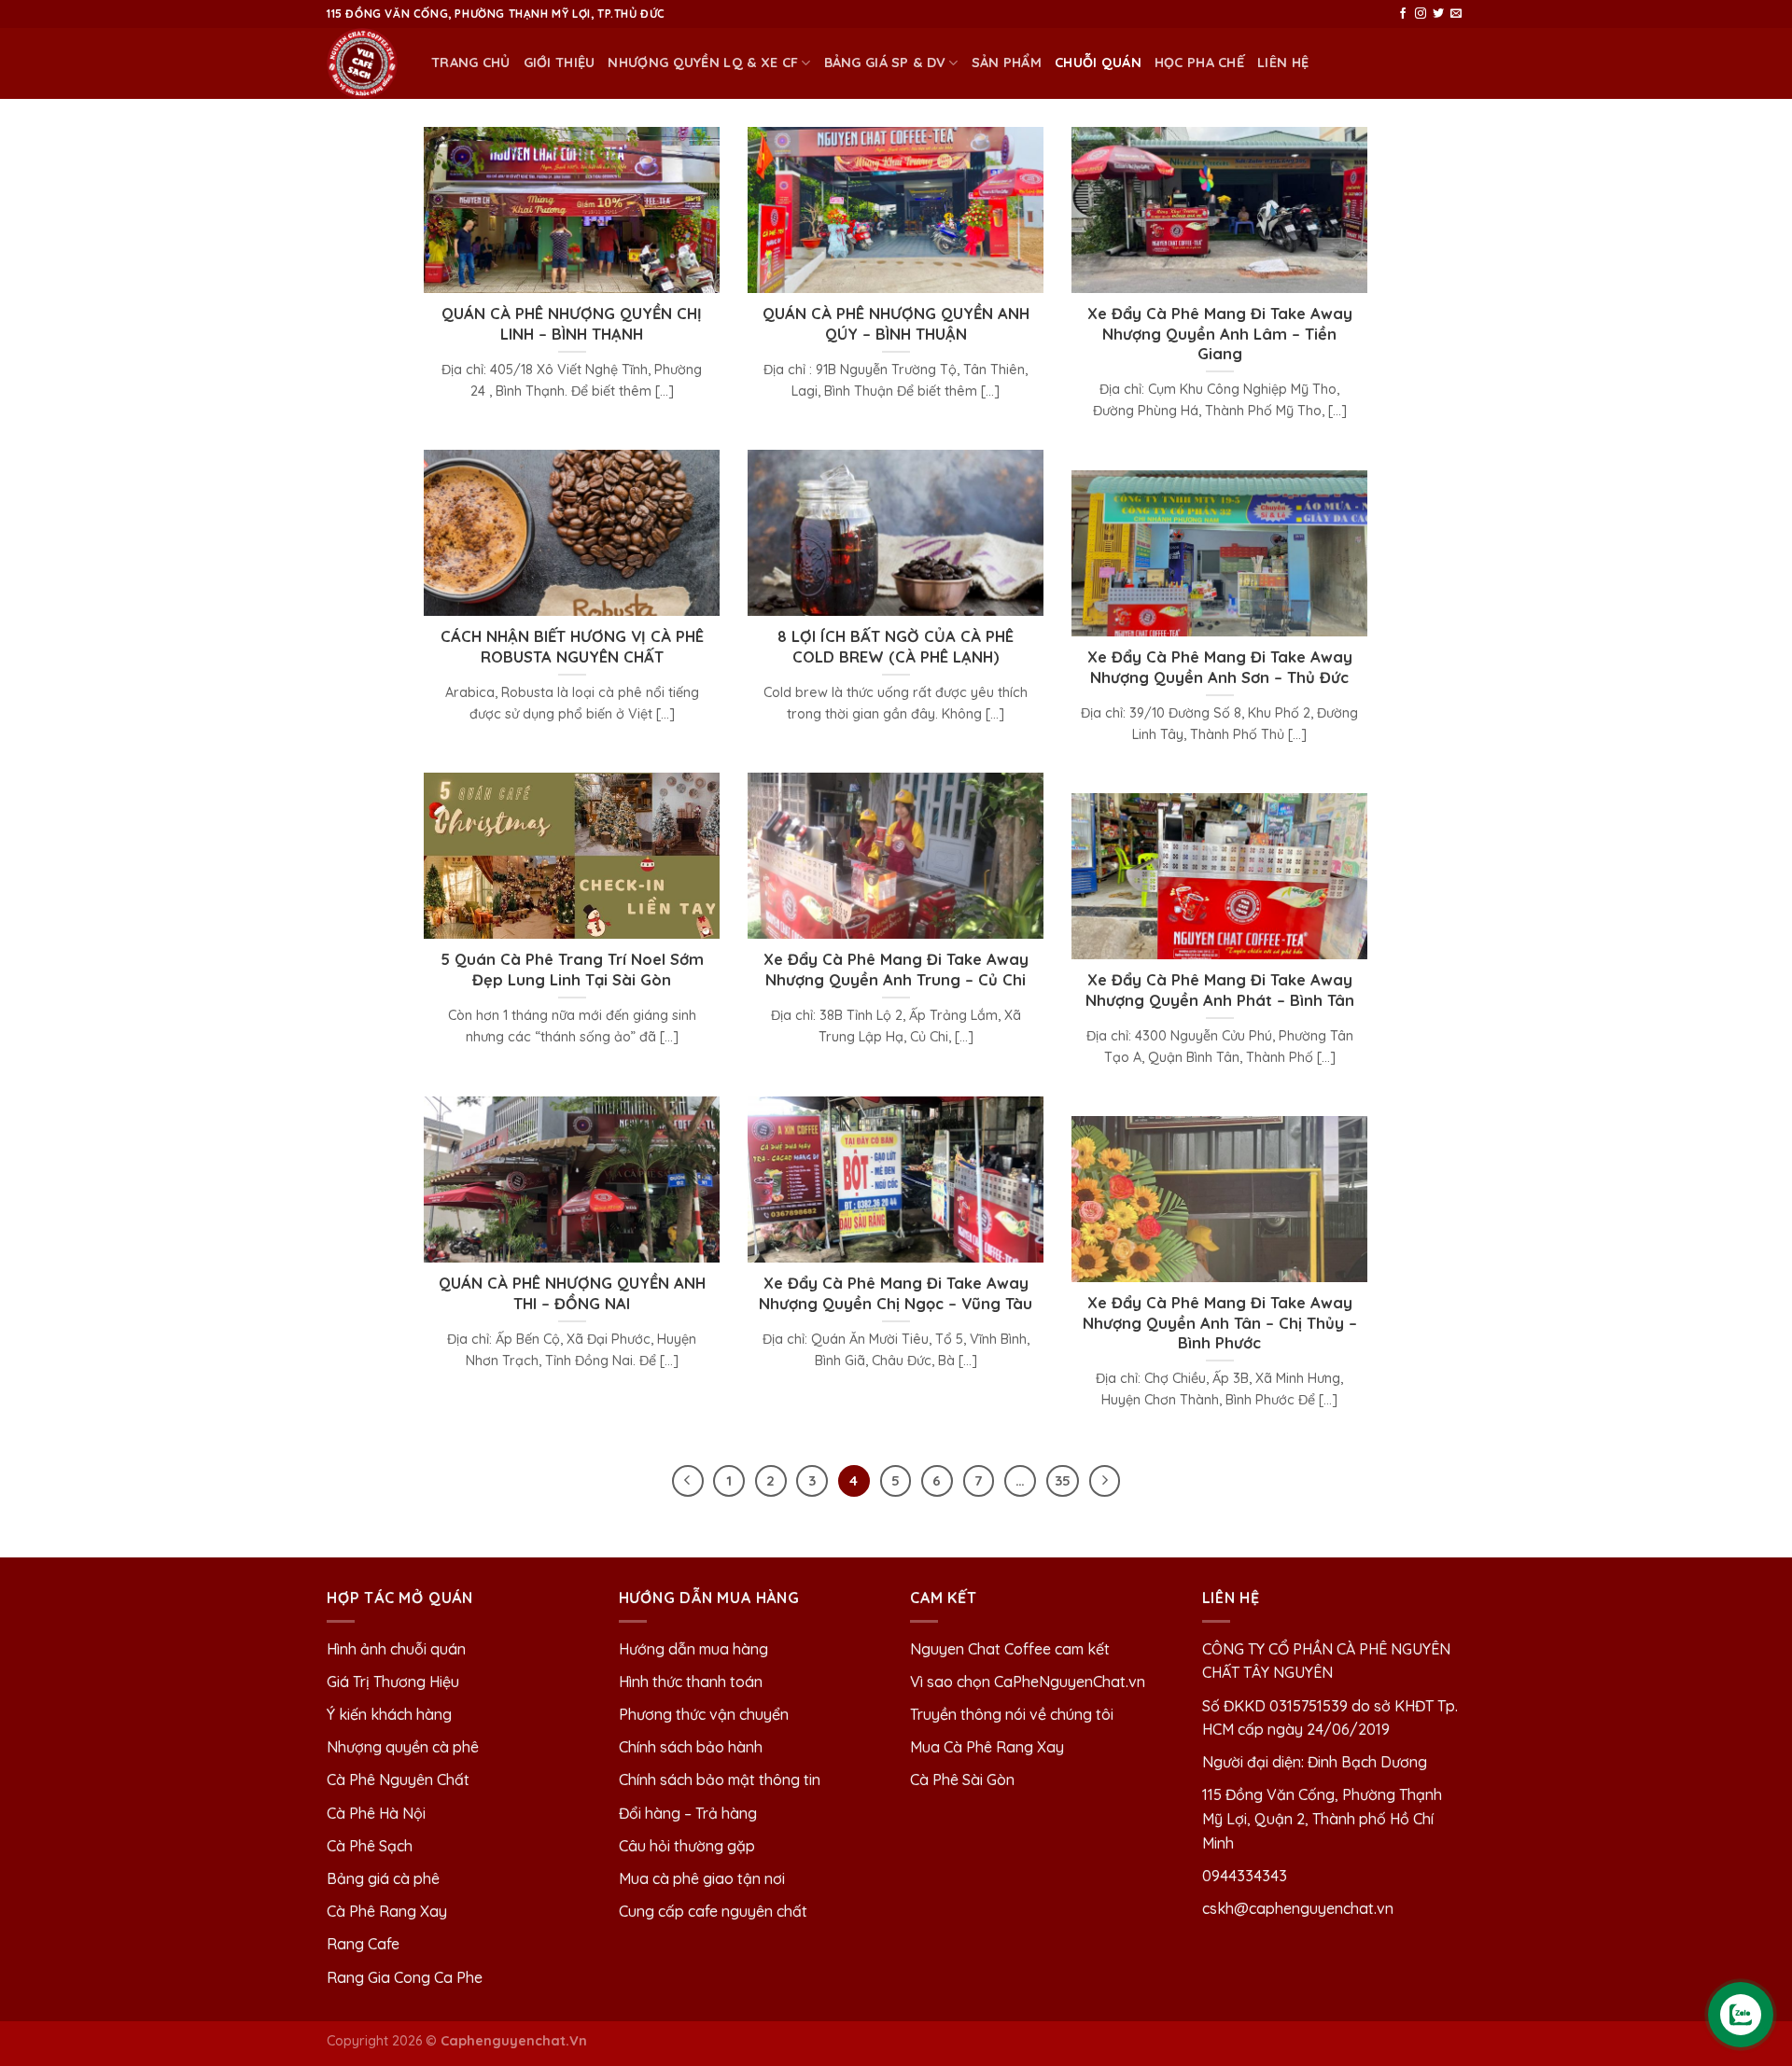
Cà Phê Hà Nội (376, 1813)
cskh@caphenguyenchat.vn (1298, 1908)
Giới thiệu (560, 63)
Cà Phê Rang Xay (387, 1911)
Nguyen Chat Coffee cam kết (1010, 1649)
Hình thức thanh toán (691, 1682)
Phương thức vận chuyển (704, 1714)
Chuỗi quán (1098, 63)
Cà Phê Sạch (370, 1846)
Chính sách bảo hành (691, 1747)
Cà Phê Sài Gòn (962, 1780)
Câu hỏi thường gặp (687, 1846)
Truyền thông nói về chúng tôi (1012, 1714)
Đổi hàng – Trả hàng (688, 1813)
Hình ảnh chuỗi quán (398, 1649)
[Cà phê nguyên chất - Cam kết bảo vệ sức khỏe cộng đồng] (365, 63)
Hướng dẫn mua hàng (693, 1649)
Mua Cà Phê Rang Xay (987, 1747)
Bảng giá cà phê (383, 1878)
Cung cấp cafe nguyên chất (713, 1911)
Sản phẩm (1007, 63)
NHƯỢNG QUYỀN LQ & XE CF (703, 63)
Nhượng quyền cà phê (403, 1747)
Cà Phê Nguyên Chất (398, 1780)
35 (1063, 1480)
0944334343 (1245, 1876)
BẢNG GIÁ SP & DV (885, 63)
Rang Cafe (363, 1944)
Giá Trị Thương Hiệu (393, 1682)
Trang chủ (471, 63)
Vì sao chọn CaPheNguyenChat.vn (1028, 1682)
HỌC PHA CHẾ (1199, 63)
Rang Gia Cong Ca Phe (405, 1977)
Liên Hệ (1283, 63)
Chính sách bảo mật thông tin (720, 1780)
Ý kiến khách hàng (389, 1714)
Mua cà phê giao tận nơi (702, 1878)
